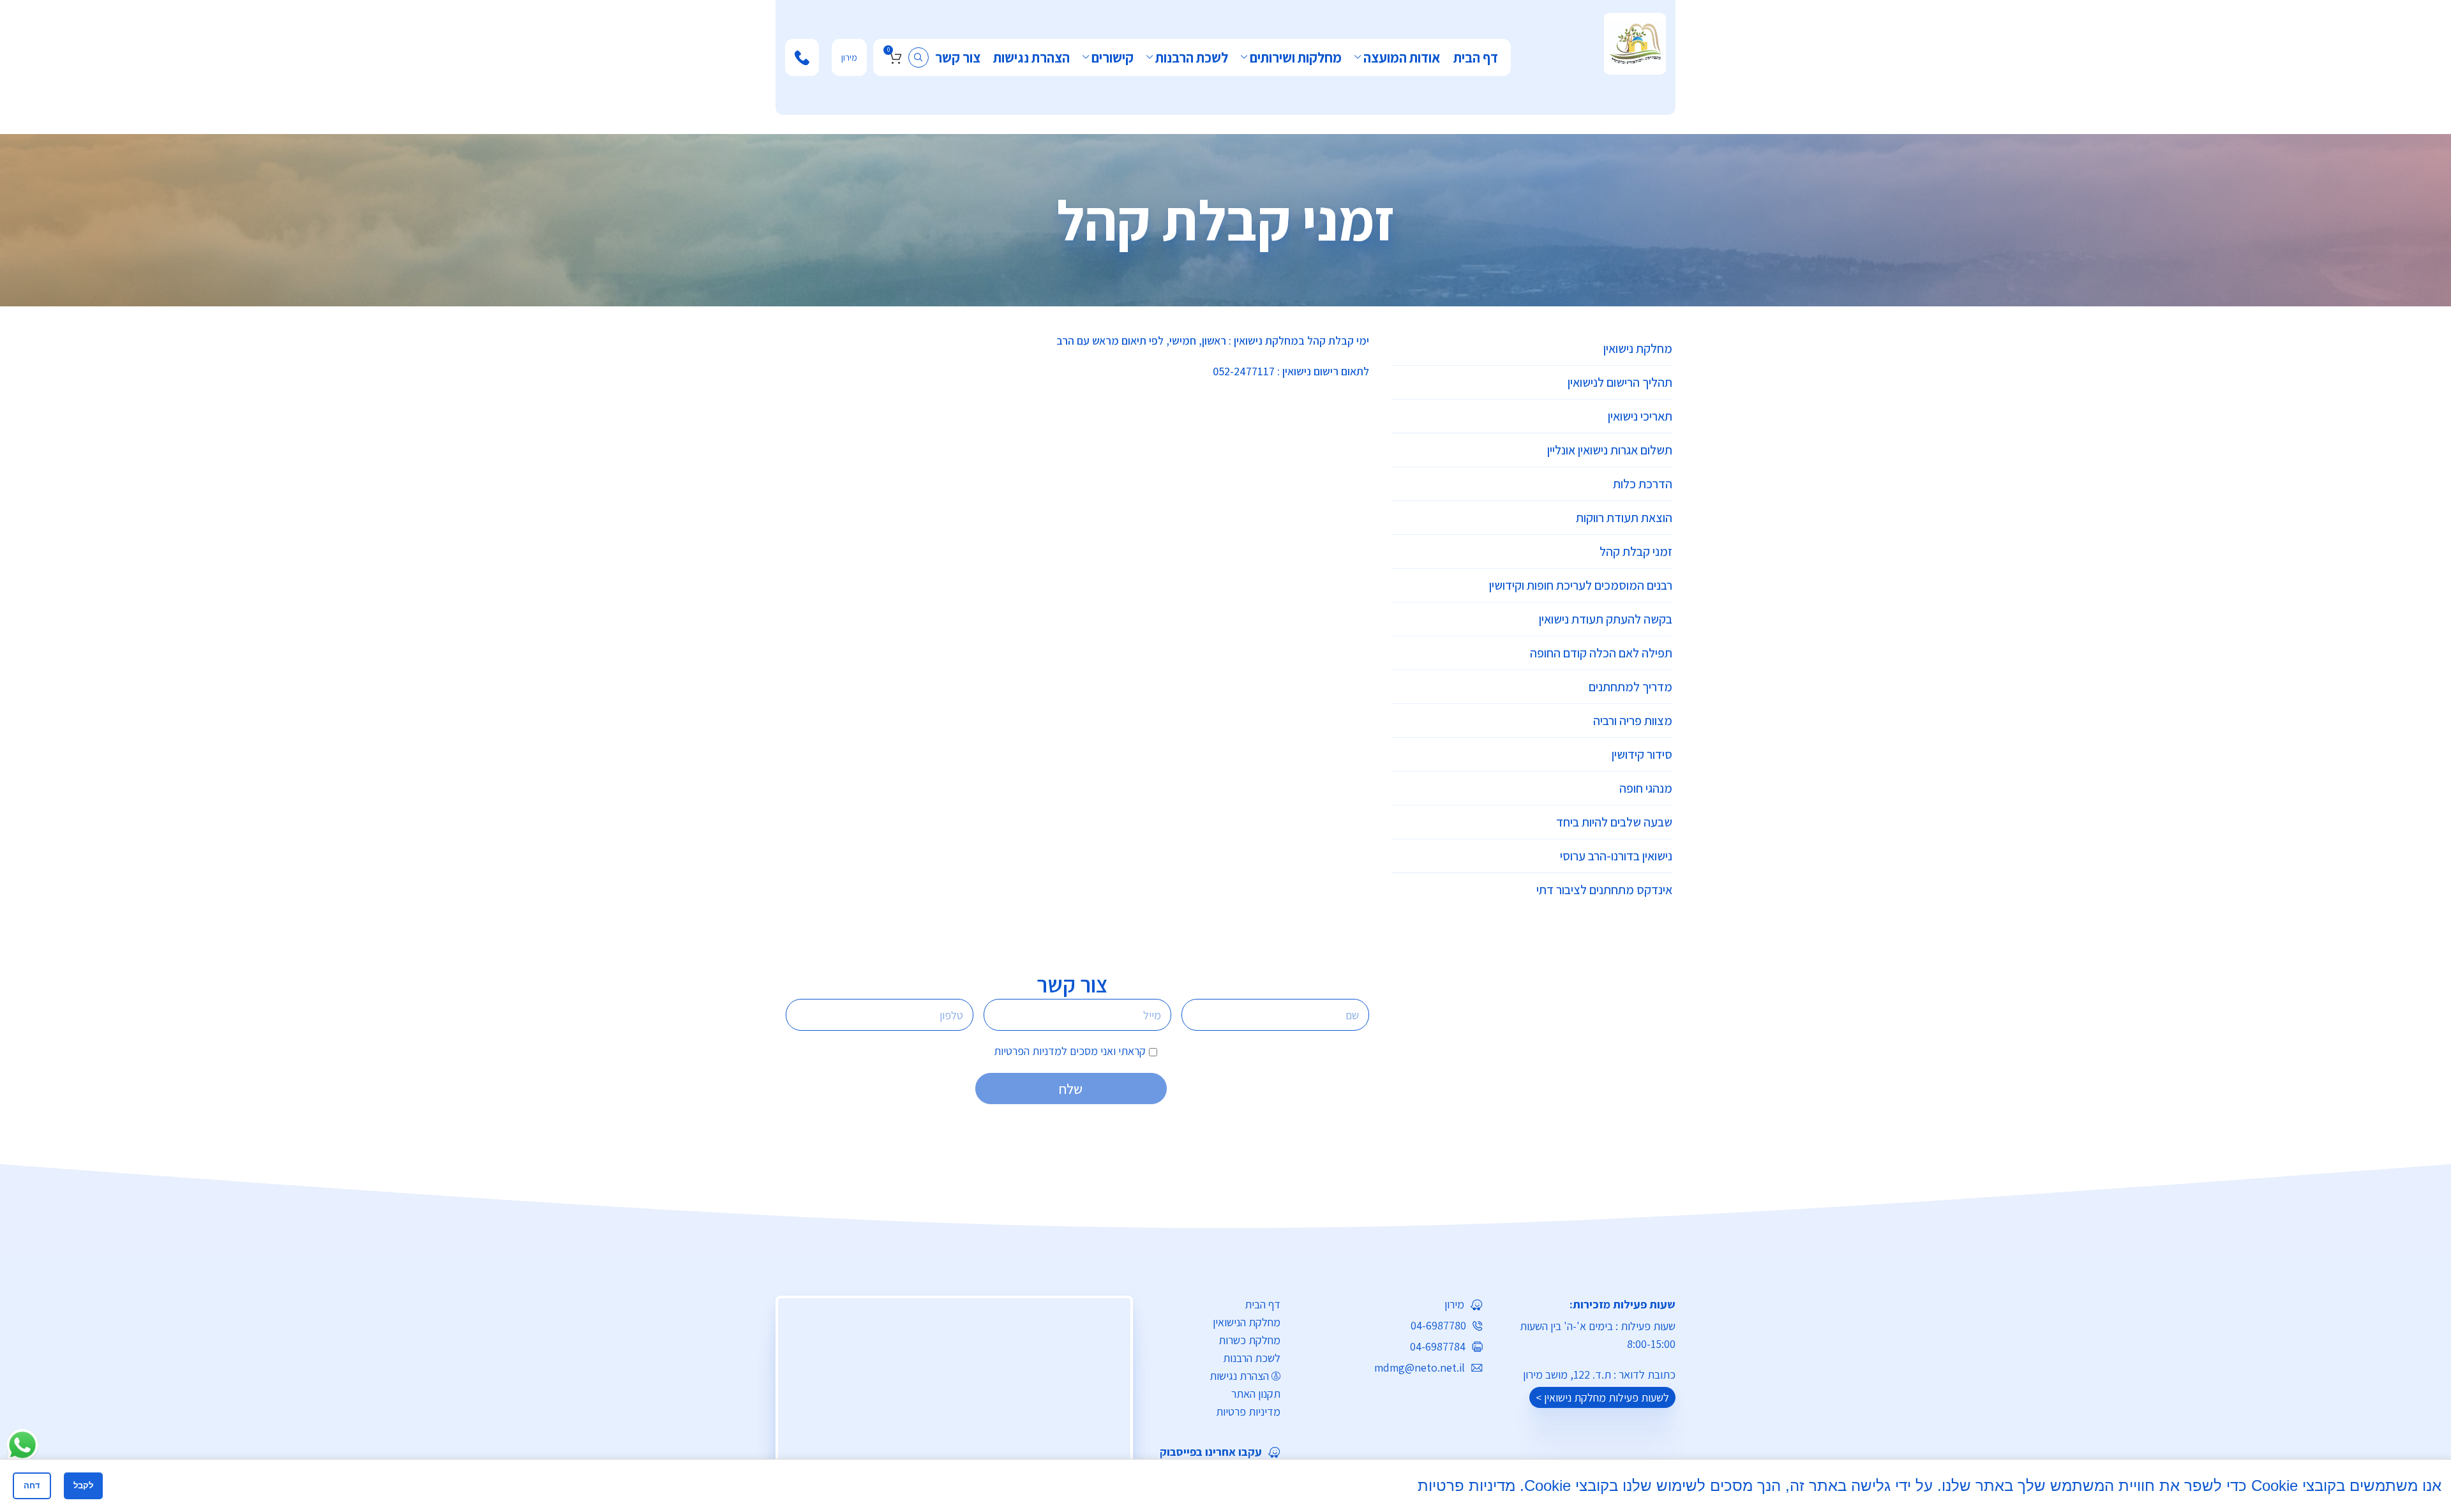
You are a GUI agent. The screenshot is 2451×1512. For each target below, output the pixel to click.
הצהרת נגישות (1239, 1376)
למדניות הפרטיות (1031, 1051)
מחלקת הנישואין (1247, 1322)
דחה (32, 1486)
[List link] (1216, 1452)
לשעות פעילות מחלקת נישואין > (1602, 1397)
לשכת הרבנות (1252, 1358)
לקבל (83, 1486)
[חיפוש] (918, 57)
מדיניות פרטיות (1248, 1411)
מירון (849, 57)
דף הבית (1263, 1304)
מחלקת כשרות (1249, 1340)
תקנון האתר (1256, 1394)
